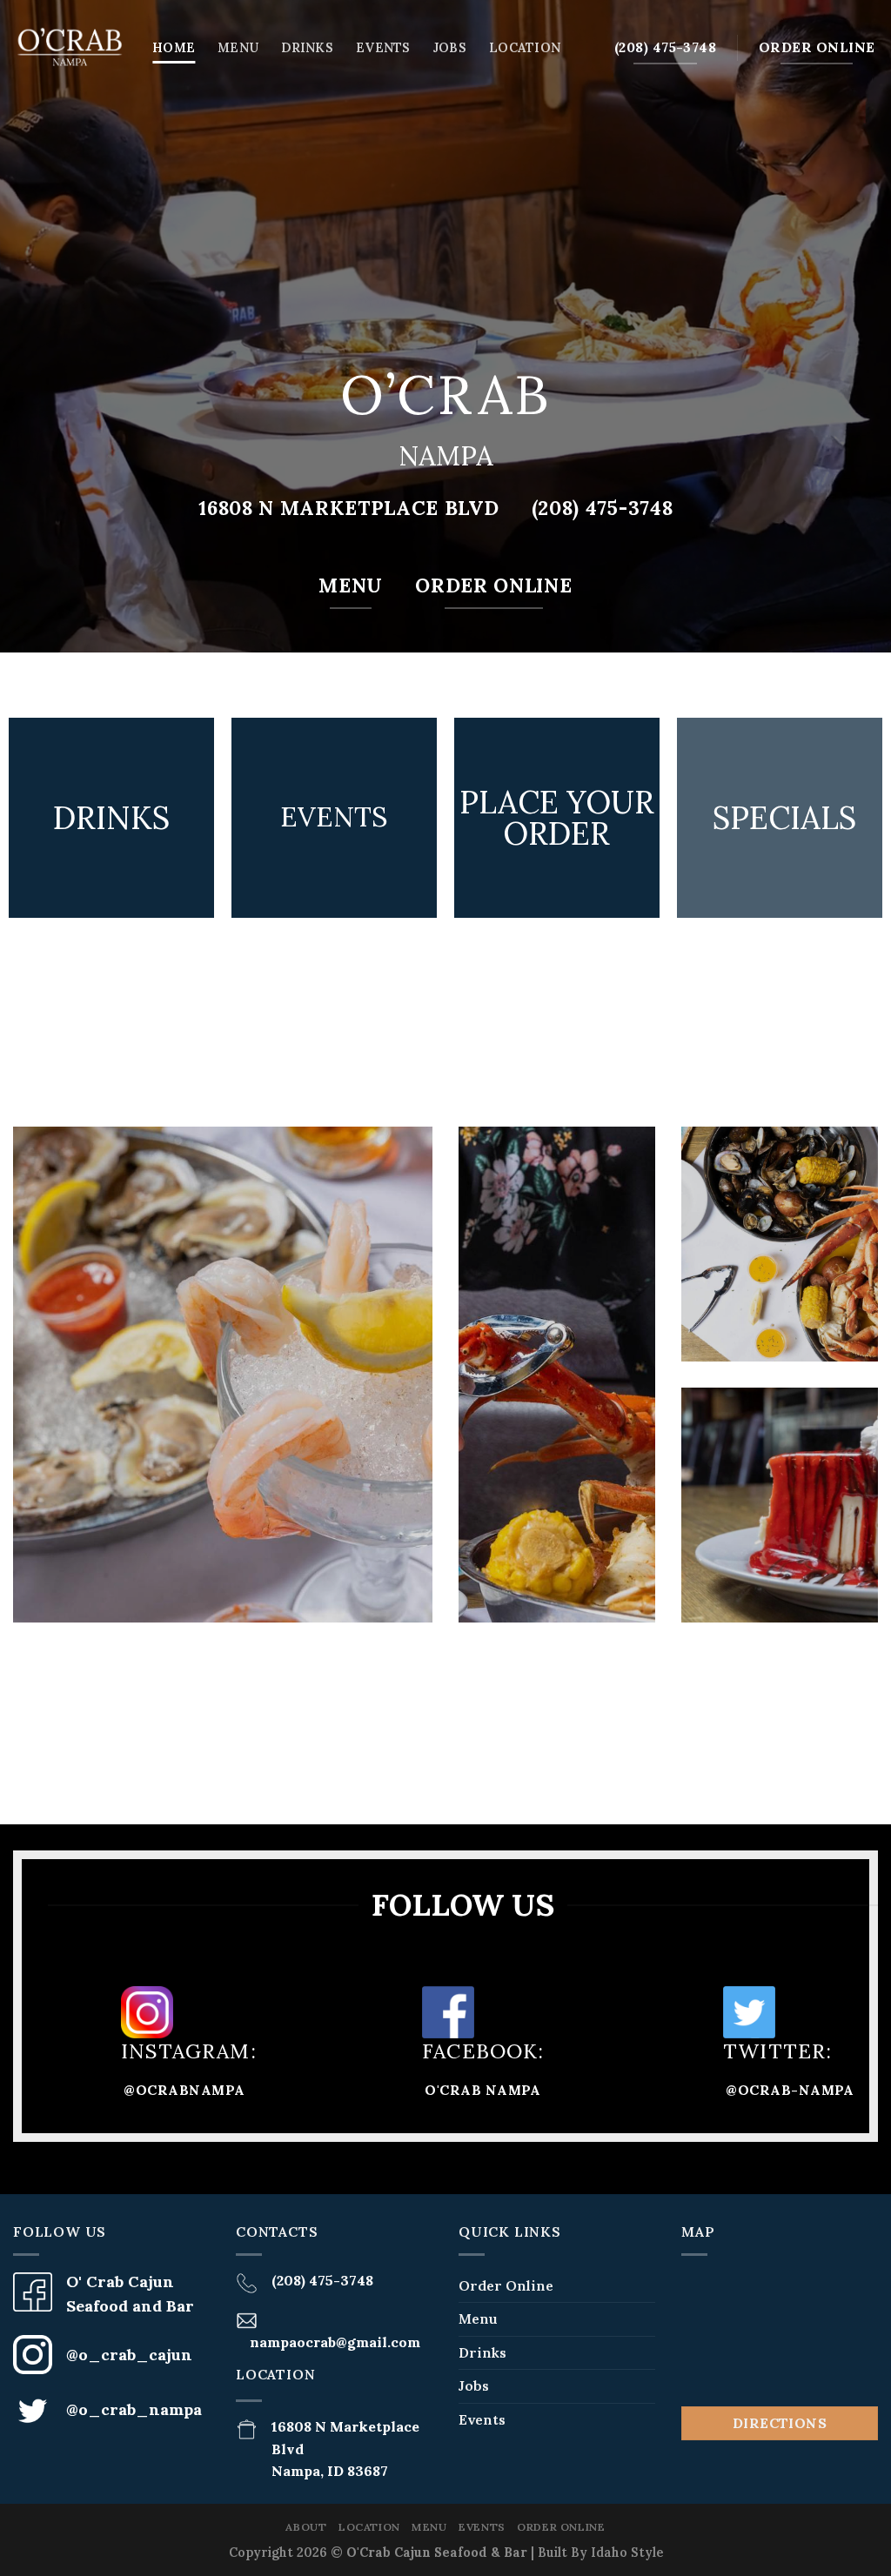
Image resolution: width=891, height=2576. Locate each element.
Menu (238, 48)
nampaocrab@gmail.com (335, 2342)
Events (383, 48)
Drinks (307, 48)
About (306, 2527)
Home (174, 48)
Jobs (450, 48)
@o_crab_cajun (129, 2355)
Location (525, 48)
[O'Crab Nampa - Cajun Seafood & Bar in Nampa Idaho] (70, 48)
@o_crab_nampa (134, 2409)
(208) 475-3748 (322, 2280)
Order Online (506, 2285)
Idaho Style (627, 2553)
